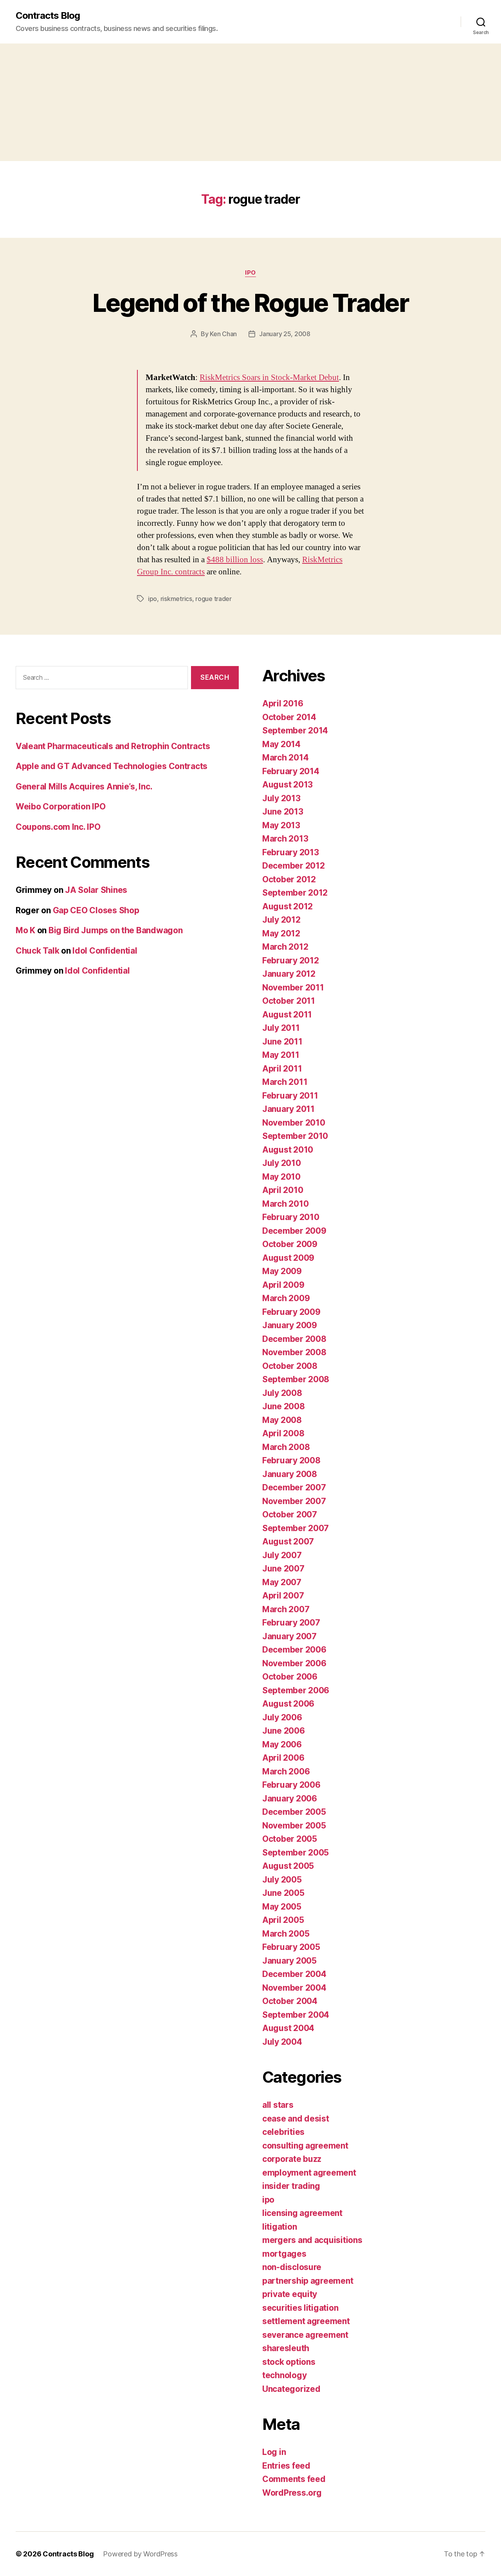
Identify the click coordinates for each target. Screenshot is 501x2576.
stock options (289, 2362)
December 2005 (294, 1812)
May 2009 (282, 1271)
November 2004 (294, 1988)
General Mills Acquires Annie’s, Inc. (84, 787)
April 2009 (283, 1285)
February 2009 (291, 1312)
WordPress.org (292, 2493)
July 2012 (281, 920)
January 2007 (289, 1636)
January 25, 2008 (285, 334)
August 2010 (288, 1150)
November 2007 (294, 1501)
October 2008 (290, 1366)
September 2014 (295, 730)
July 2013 (281, 798)
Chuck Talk (37, 951)
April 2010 (283, 1190)
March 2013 (285, 839)
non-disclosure (292, 2267)
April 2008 (283, 1433)
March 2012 (285, 947)
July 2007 (282, 1555)
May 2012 (281, 933)
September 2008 (296, 1379)
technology (284, 2375)
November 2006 (294, 1663)
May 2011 (281, 1055)
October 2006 (290, 1677)
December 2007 (294, 1487)
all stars (278, 2105)
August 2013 (287, 785)
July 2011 (281, 1028)
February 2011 (290, 1096)
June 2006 (284, 1731)
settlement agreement (306, 2321)
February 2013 (291, 852)
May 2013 (281, 825)
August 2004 (288, 2028)
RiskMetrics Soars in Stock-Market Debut (269, 377)
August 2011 (287, 1015)
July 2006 (282, 1717)
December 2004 (294, 1974)
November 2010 (294, 1123)
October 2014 (289, 717)
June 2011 (282, 1042)
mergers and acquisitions (312, 2240)
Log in (274, 2452)
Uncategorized (291, 2389)
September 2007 (296, 1528)
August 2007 (288, 1541)
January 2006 (290, 1798)
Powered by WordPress (140, 2554)
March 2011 (285, 1082)
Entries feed (286, 2466)
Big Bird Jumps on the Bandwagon (116, 930)
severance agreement (305, 2335)
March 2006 (286, 1771)
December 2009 (294, 1231)
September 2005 (296, 1853)
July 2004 (282, 2042)
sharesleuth (286, 2348)
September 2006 (296, 1690)
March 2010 (285, 1204)
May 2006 (282, 1744)
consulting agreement (305, 2146)
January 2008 (290, 1474)
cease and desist (296, 2119)
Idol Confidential (105, 951)
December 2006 (294, 1650)
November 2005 (294, 1826)
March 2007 (286, 1609)
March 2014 (285, 758)
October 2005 (290, 1839)
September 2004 (296, 2015)
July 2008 (282, 1393)
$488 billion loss (235, 560)
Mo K (25, 930)
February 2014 (291, 771)
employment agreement (309, 2173)
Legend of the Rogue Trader (250, 303)
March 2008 (286, 1447)
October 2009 (290, 1244)
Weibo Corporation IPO (60, 806)
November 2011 (293, 987)
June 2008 (284, 1406)
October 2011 (289, 1001)
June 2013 (283, 812)
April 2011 (282, 1069)
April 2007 (283, 1596)
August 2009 (288, 1258)
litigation (279, 2227)
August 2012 (287, 906)
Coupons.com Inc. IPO (58, 827)
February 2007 (291, 1623)
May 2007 (282, 1582)
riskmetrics (176, 599)
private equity (290, 2294)
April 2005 (283, 1920)
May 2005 (282, 1907)
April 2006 (283, 1758)
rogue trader (214, 599)
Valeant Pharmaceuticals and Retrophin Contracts (113, 746)
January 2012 (289, 974)
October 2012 (289, 879)
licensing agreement (302, 2213)
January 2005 (289, 1961)
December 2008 (294, 1339)
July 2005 (282, 1880)
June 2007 (283, 1569)
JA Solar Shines (96, 890)
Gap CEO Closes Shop (96, 910)
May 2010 (281, 1177)
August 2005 (288, 1866)
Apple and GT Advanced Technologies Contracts (112, 766)
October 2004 (290, 2001)
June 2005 (283, 1893)
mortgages (284, 2254)
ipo (250, 273)
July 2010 (282, 1163)
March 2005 (286, 1934)
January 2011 (288, 1109)
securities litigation (300, 2308)
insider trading (291, 2186)
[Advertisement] (250, 102)
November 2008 (294, 1352)
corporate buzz (292, 2159)
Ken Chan (223, 334)
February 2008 (291, 1460)
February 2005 (291, 1947)
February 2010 (291, 1217)
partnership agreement (308, 2281)
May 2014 (281, 744)
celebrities (283, 2132)
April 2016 (283, 703)
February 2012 (291, 960)
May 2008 (282, 1420)
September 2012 (295, 893)
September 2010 (295, 1136)
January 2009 (290, 1325)
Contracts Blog (48, 16)
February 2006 (291, 1785)
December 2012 (294, 866)
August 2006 (288, 1704)
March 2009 (286, 1298)
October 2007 (290, 1514)
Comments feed (294, 2479)
